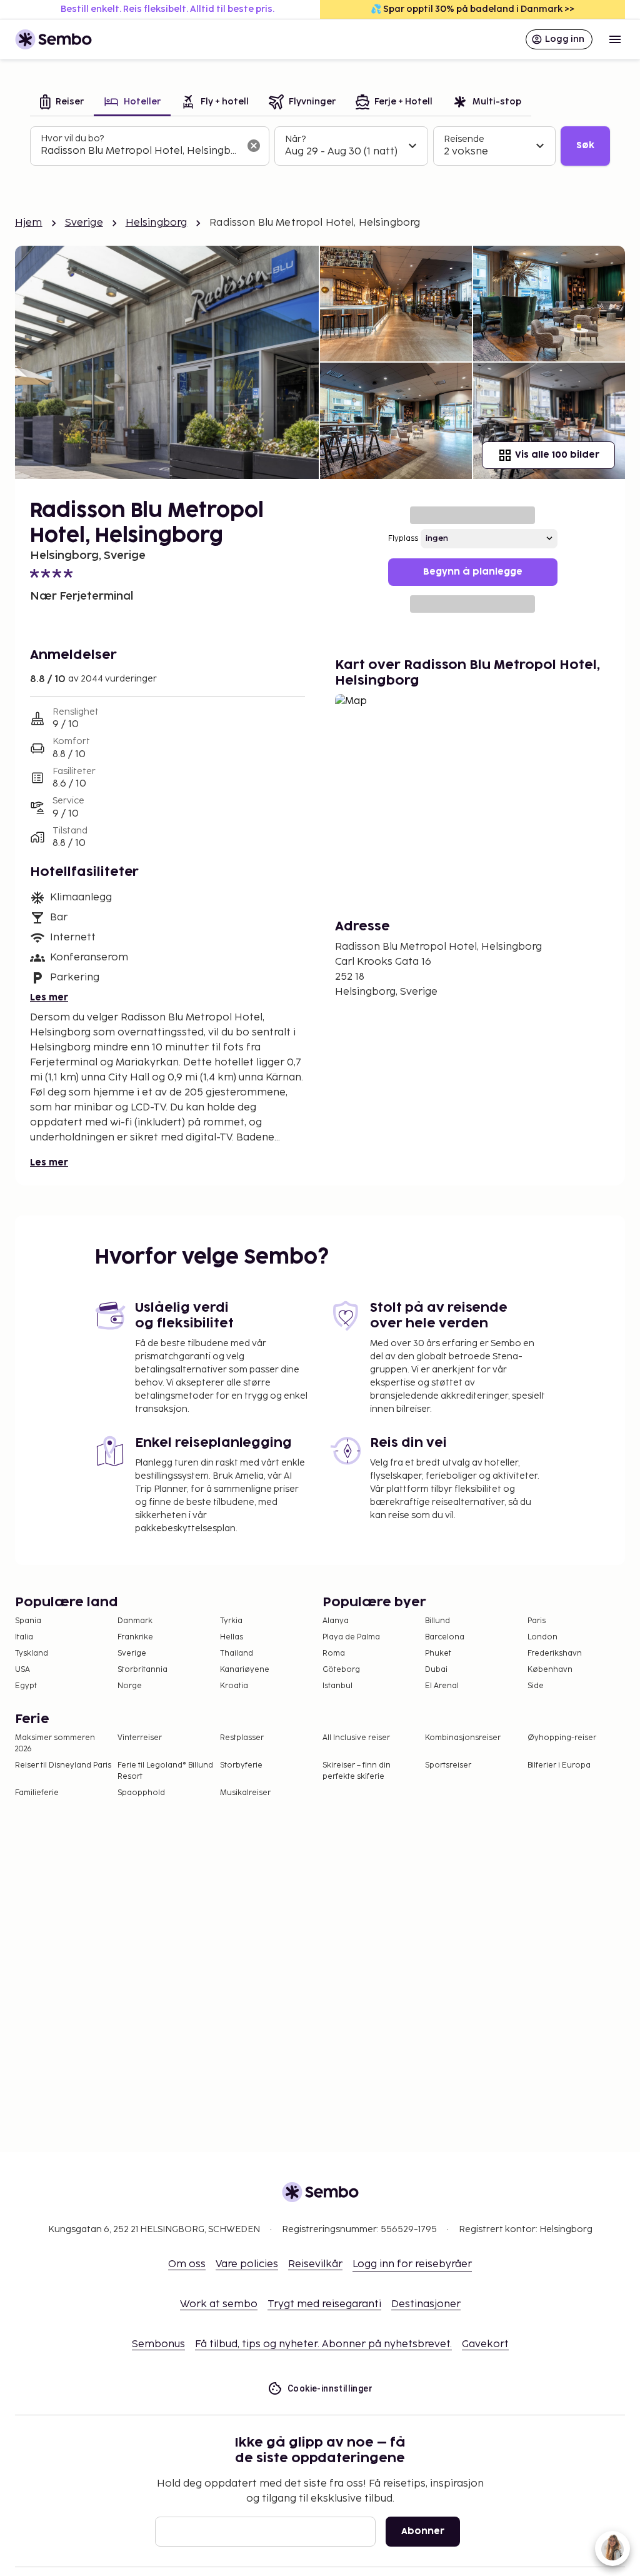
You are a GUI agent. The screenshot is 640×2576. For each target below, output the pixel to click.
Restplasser (242, 1738)
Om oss (187, 2264)
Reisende (464, 139)
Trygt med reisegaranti (324, 2304)
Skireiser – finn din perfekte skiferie (357, 1771)
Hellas (232, 1637)
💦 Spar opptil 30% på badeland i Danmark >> (472, 9)
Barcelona (445, 1637)
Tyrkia (231, 1621)
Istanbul (337, 1686)
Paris (537, 1621)
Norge (130, 1686)
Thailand (237, 1653)
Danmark (135, 1621)
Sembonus (158, 2344)
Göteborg (341, 1670)
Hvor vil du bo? (72, 138)
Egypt (26, 1686)
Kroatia (234, 1686)
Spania (28, 1621)
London (542, 1637)
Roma (334, 1653)
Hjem (29, 223)
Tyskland (32, 1653)
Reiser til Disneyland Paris (63, 1765)
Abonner (423, 2531)
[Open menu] (615, 39)
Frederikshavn (555, 1653)
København (550, 1670)
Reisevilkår (315, 2264)
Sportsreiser (448, 1765)
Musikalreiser (245, 1793)
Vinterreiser (140, 1738)
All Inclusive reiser (356, 1738)
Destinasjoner (426, 2304)
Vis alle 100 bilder (557, 455)
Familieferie (37, 1793)
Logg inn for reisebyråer (412, 2264)
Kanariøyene (245, 1670)
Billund (437, 1621)
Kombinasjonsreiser (463, 1738)
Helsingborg (157, 223)
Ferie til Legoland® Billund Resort (165, 1771)
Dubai (436, 1670)
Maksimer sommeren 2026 (55, 1743)
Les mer (49, 998)
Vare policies (247, 2264)
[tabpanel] (320, 146)
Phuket (438, 1653)
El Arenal (442, 1686)
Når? (295, 139)
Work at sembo (219, 2304)
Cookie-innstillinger (330, 2388)
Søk (585, 145)
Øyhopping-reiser (562, 1738)
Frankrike (135, 1637)
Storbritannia (142, 1670)
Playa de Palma (351, 1637)
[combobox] (140, 151)
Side (536, 1686)
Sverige (84, 223)
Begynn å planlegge (473, 572)
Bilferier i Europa (559, 1765)
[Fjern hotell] (254, 146)
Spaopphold (141, 1793)
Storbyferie (241, 1765)
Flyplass (403, 539)
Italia (24, 1637)
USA (22, 1670)
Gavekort (485, 2344)
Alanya (336, 1621)
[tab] (62, 103)
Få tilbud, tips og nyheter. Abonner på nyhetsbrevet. (323, 2344)
